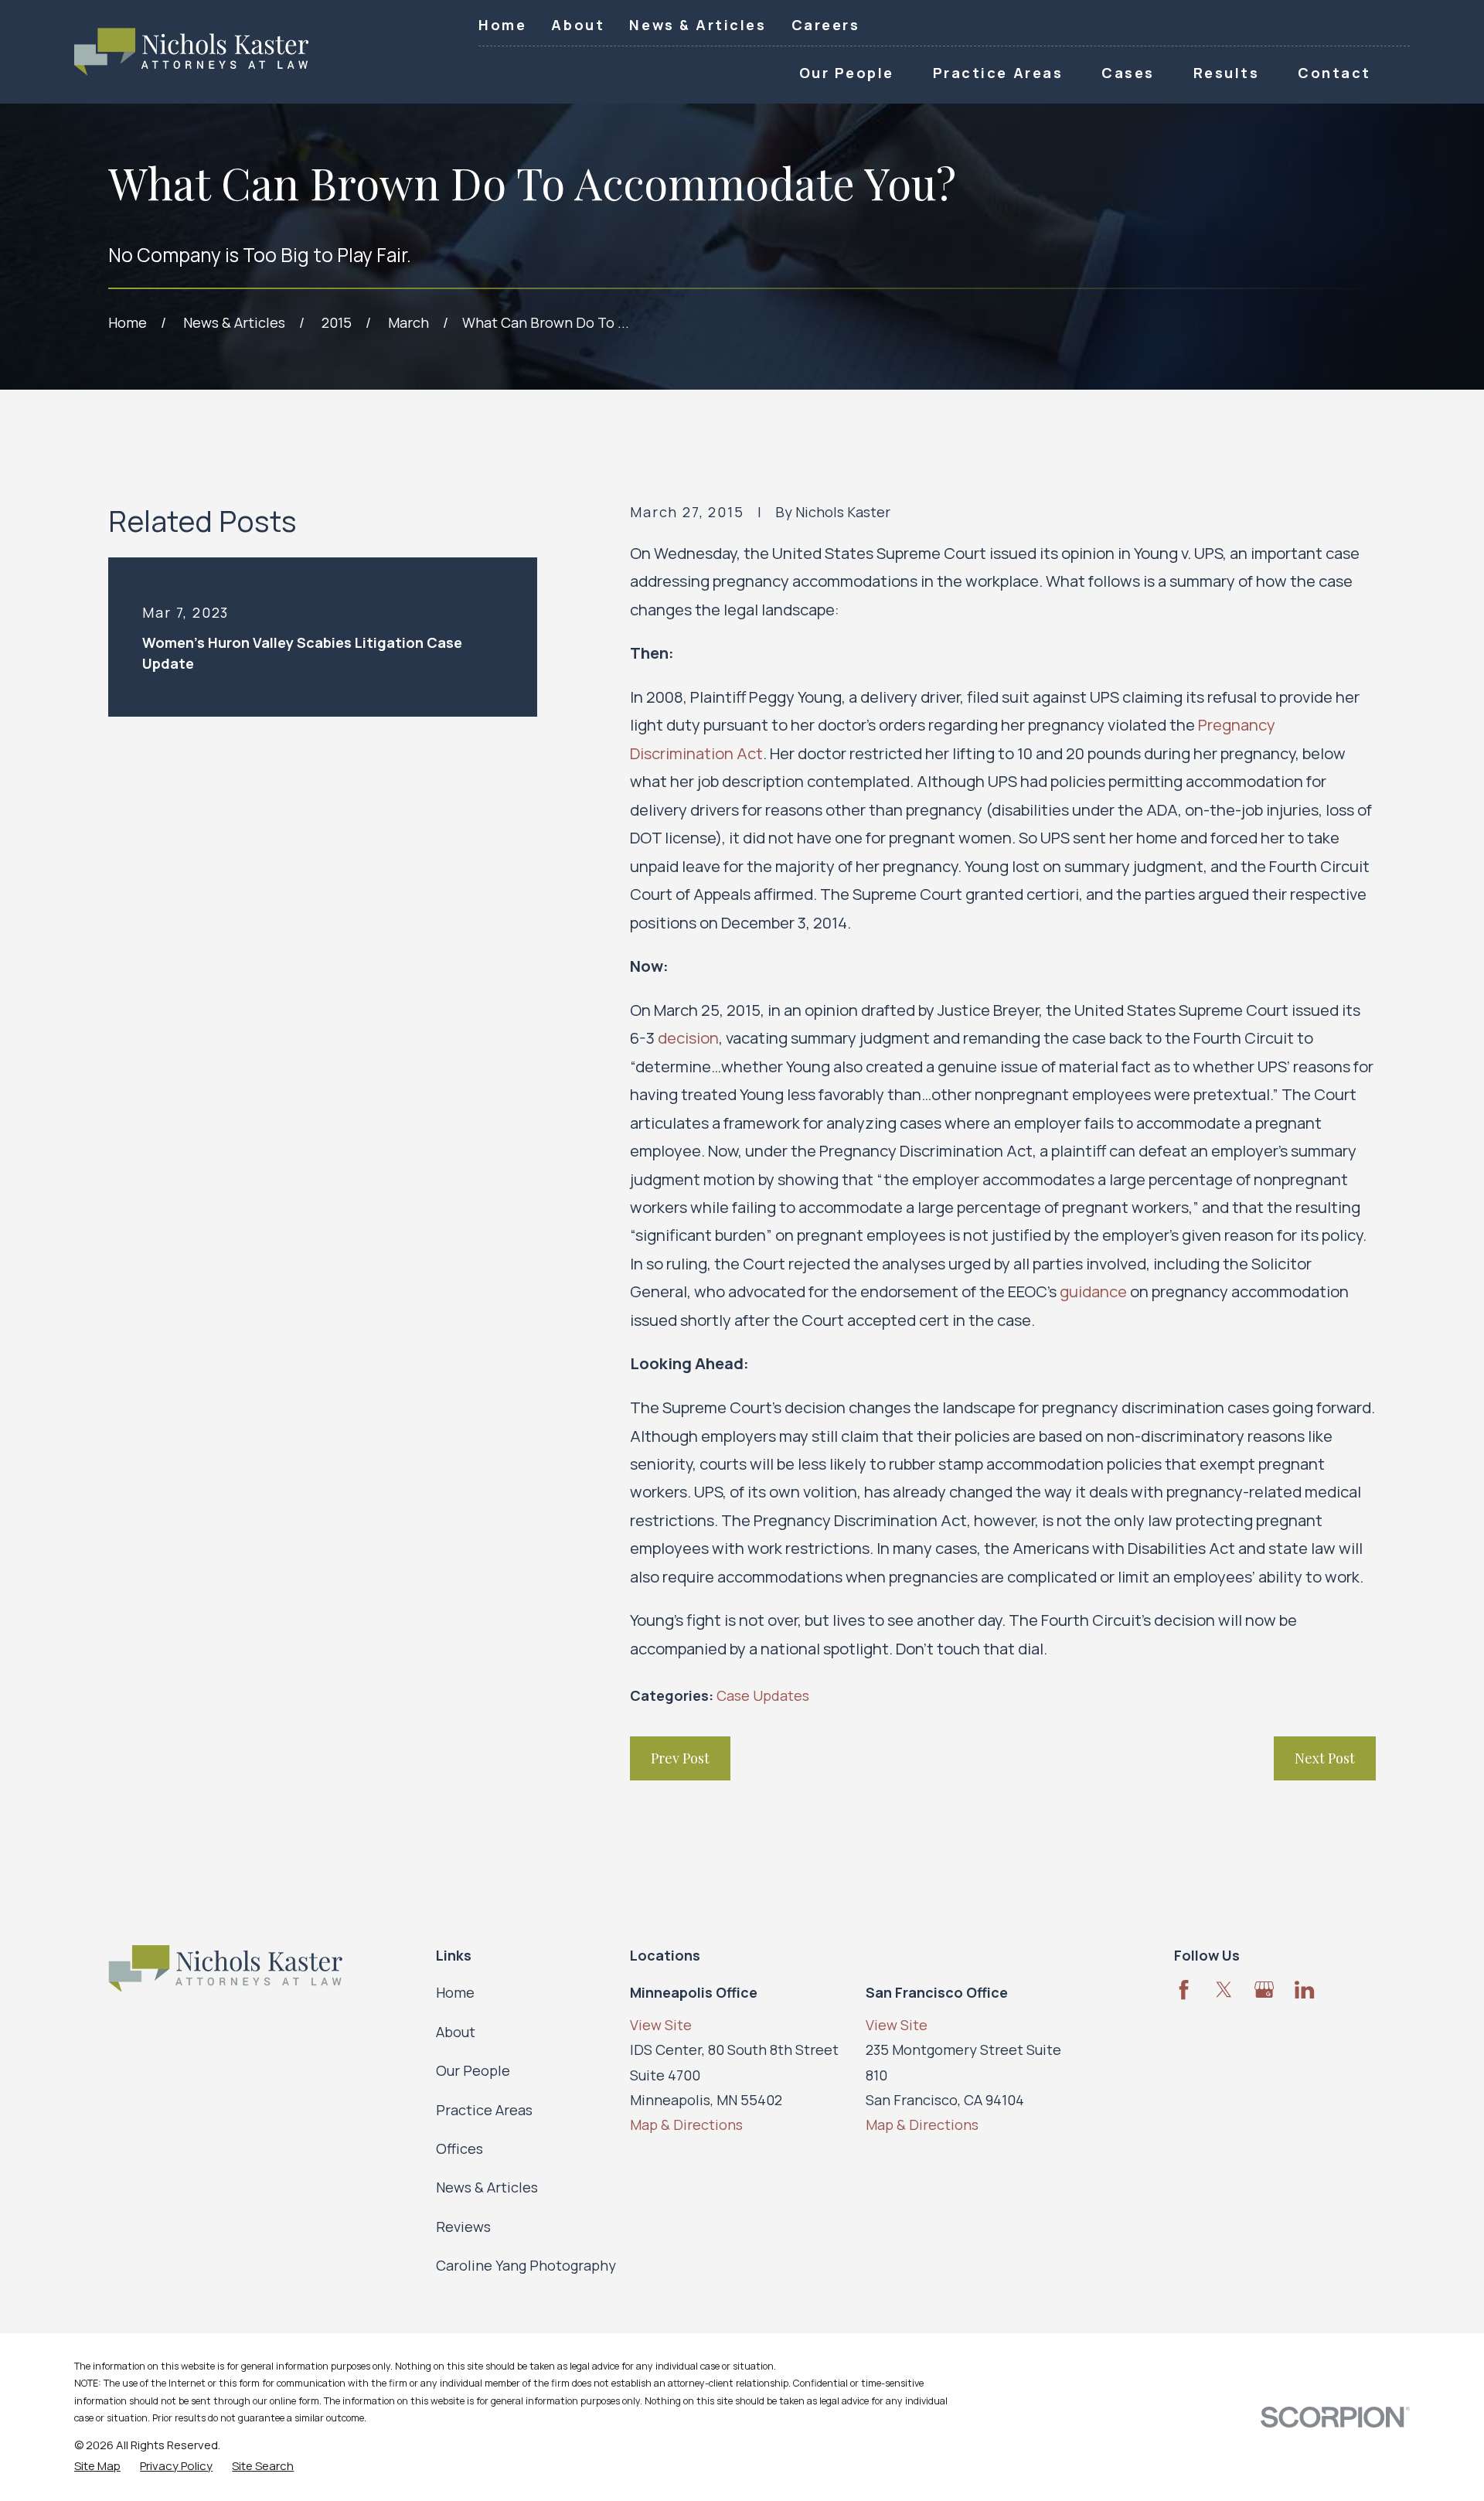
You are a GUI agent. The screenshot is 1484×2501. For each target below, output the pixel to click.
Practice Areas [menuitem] (998, 73)
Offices (459, 2148)
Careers (826, 25)
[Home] (191, 52)
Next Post (1325, 1758)
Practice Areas (484, 2110)
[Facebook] (1184, 1990)
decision (688, 1038)
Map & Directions (686, 2124)
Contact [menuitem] (1334, 73)
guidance (1093, 1291)
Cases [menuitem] (1128, 73)
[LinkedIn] (1304, 1990)
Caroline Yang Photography (526, 2265)
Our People (473, 2070)
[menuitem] (97, 2466)
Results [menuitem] (1227, 73)
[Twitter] (1224, 1990)
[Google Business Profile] (1264, 1990)
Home (502, 25)
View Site (661, 2025)
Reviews (463, 2227)
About (578, 25)
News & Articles (698, 25)
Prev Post (680, 1758)
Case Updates (763, 1695)
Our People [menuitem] (847, 73)
